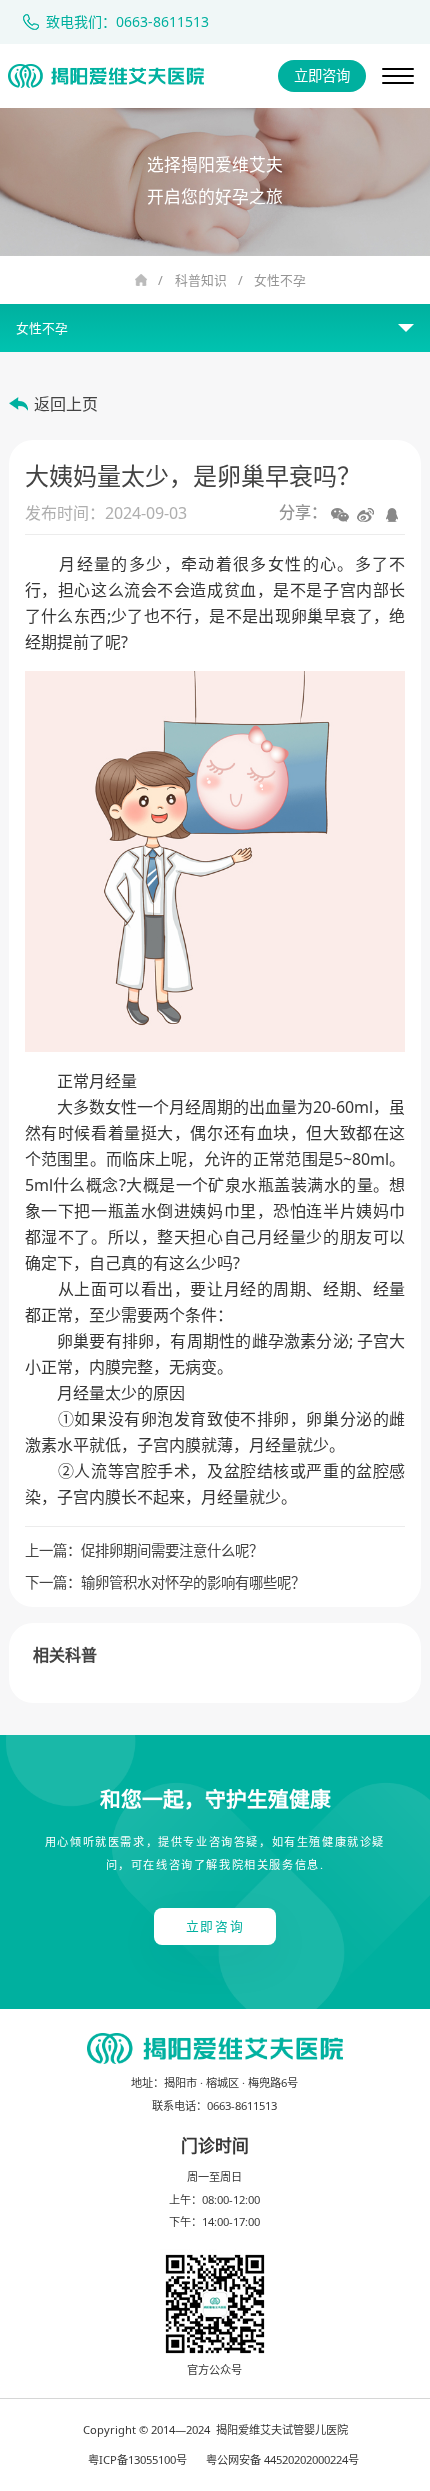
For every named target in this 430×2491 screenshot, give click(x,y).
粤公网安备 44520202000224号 (282, 2459)
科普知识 (201, 280)
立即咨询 (322, 75)
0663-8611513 (242, 2105)
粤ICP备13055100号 (137, 2459)
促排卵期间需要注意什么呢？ (172, 1550)
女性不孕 (280, 280)
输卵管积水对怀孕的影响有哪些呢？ (193, 1582)
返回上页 (66, 404)
